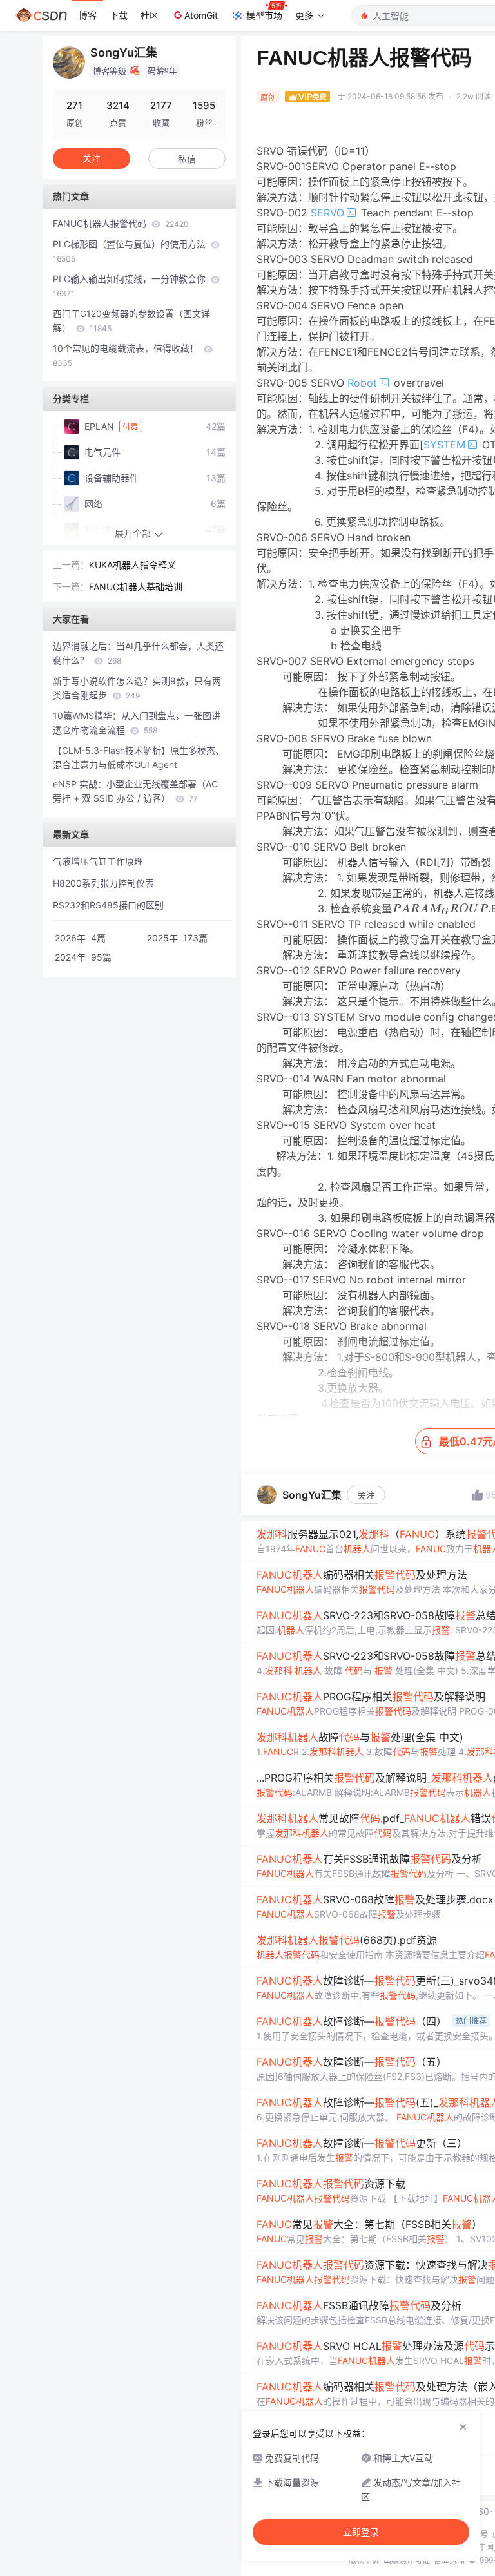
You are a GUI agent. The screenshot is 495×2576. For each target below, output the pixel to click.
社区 (150, 15)
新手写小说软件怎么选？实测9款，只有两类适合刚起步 (137, 688)
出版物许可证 (407, 2560)
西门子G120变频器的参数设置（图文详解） (131, 321)
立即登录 (361, 2532)
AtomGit (201, 15)
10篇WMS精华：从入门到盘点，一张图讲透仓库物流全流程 (137, 723)
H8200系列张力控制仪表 (103, 883)
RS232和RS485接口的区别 (108, 905)
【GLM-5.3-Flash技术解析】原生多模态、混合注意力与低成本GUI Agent (139, 757)
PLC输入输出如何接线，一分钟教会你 (131, 286)
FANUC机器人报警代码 (121, 223)
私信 (187, 159)
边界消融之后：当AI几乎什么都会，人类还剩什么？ (138, 653)
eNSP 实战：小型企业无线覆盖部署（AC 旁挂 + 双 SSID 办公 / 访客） (135, 791)
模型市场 (264, 15)
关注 (366, 1495)
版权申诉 (364, 2560)
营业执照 (449, 2560)
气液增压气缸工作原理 (98, 861)
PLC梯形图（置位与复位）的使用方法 (131, 251)
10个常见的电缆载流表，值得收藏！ (127, 355)
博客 (88, 15)
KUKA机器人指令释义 (132, 565)
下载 (119, 15)
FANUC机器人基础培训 (136, 587)
